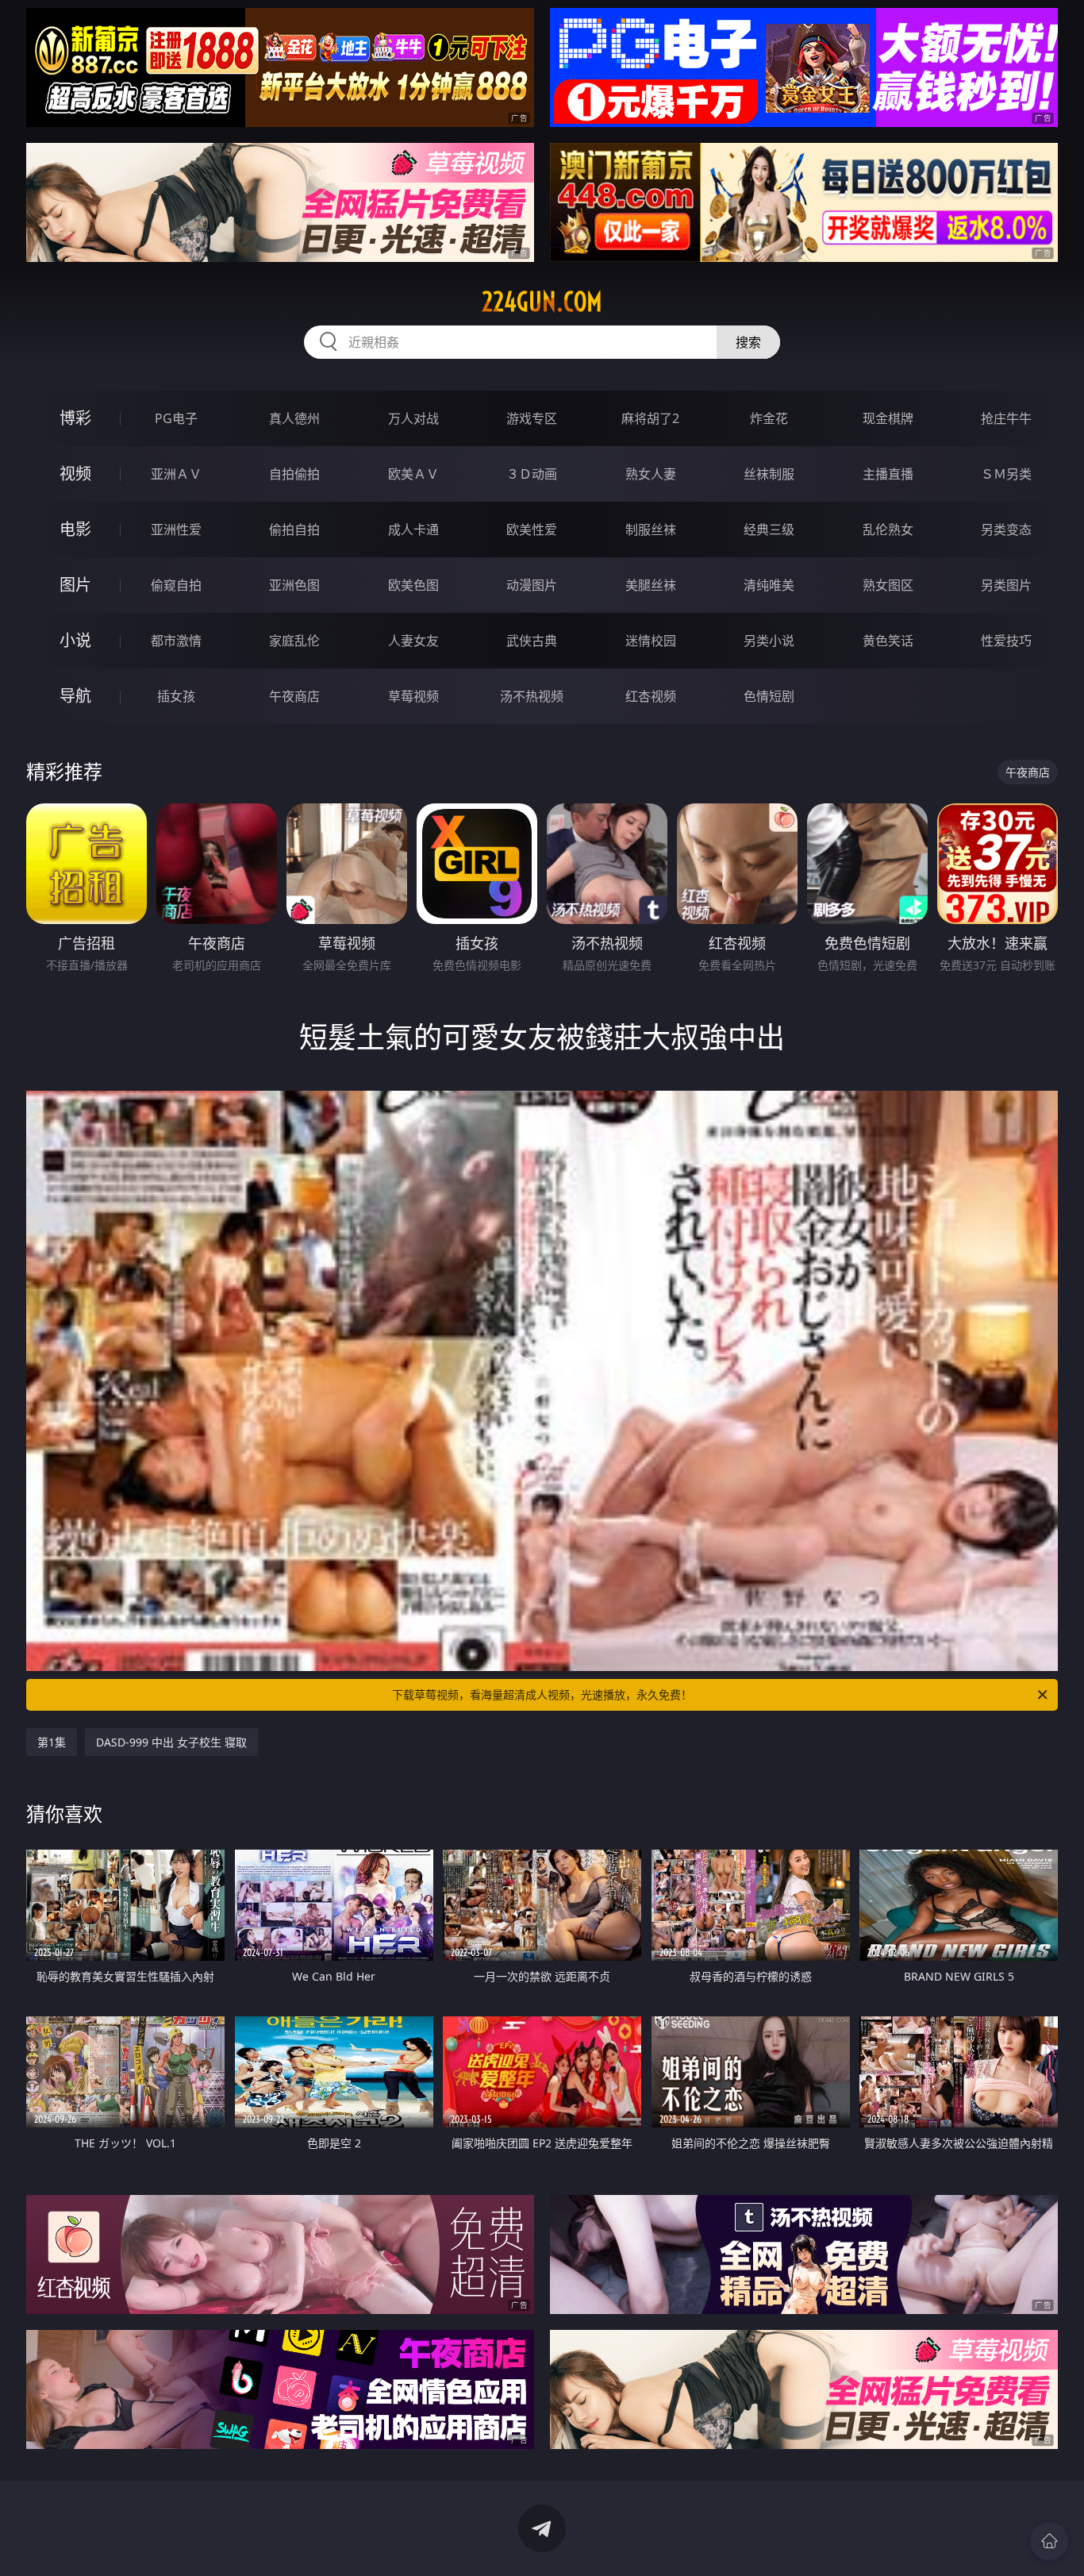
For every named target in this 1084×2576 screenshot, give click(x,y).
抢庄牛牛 (1006, 418)
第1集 (52, 1742)
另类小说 (769, 641)
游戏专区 (532, 418)
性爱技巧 (1006, 641)
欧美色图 (413, 585)
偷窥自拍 (176, 585)
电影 (75, 529)
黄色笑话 (888, 641)
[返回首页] (1049, 2541)
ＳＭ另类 (1006, 474)
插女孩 (176, 696)
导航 (75, 696)
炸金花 (769, 418)
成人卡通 (413, 529)
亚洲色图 (294, 585)
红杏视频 (651, 696)
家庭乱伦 (294, 641)
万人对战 (413, 418)
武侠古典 (532, 641)
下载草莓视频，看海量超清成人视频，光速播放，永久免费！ (542, 1694)
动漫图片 (532, 585)
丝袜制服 (769, 474)
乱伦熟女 (888, 529)
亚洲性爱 (176, 529)
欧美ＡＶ (413, 474)
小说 (75, 640)
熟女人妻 (651, 474)
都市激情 (176, 641)
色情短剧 (769, 696)
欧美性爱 (532, 529)
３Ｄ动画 (532, 474)
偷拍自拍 (294, 529)
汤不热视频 (532, 696)
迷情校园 (651, 641)
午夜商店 (294, 696)
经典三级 (769, 529)
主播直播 (888, 474)
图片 (75, 585)
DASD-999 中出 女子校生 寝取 (171, 1742)
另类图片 (1006, 585)
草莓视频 (413, 696)
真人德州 (294, 418)
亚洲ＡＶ (176, 474)
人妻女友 (413, 641)
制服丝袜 (651, 529)
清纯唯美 (769, 585)
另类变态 (1006, 529)
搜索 (748, 342)
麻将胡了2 (650, 418)
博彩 (75, 418)
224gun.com (542, 302)
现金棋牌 (888, 418)
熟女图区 (888, 585)
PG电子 (176, 418)
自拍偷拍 (294, 474)
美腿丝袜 (651, 585)
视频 (75, 474)
